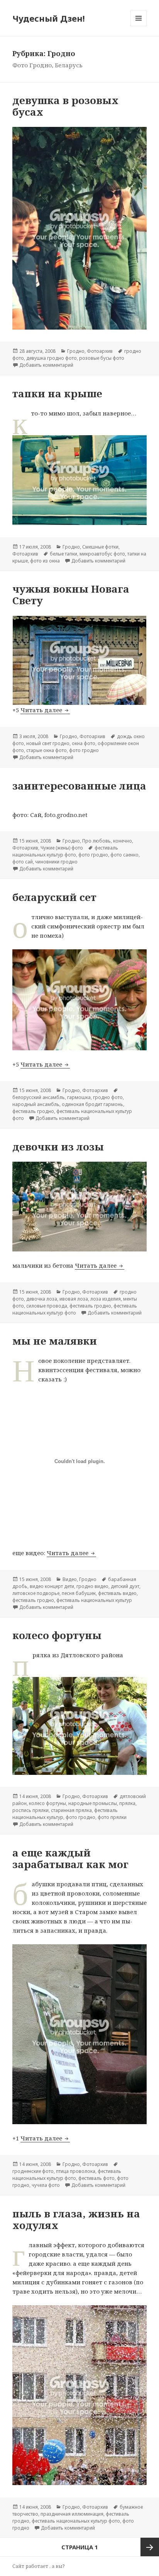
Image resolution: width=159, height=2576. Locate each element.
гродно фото (108, 1097)
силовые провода (47, 1306)
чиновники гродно (56, 862)
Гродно (76, 351)
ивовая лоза (74, 1299)
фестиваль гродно (33, 1111)
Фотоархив (100, 351)
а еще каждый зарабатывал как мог (70, 1858)
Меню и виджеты (139, 26)
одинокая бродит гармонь (92, 1104)
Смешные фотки (100, 547)
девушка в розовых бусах (65, 106)
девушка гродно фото (52, 358)
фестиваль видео (117, 1593)
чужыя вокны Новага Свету (71, 595)
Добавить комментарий (46, 365)
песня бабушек (79, 1593)
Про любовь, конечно (107, 841)
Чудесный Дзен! (49, 18)
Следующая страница (150, 2547)
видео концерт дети (52, 1586)
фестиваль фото (96, 2178)
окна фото (84, 743)
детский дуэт (125, 1586)
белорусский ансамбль (39, 1097)
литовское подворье (36, 1593)
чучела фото (46, 2185)
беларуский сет (54, 897)
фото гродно (84, 750)
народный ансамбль (36, 1104)
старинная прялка (71, 1810)
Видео (70, 1579)
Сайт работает (31, 2566)
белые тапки (63, 554)
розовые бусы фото (102, 358)
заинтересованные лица (79, 786)
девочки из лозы (58, 1147)
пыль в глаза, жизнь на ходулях (76, 2219)
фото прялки (112, 1817)
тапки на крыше (57, 393)
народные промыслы (93, 1803)
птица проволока (76, 2171)
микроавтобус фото (102, 554)
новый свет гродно (48, 743)
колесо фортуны (57, 1635)
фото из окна (45, 561)
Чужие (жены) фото (62, 848)
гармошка (79, 1097)
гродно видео (92, 1586)
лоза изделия (106, 1299)
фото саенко (124, 855)
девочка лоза (42, 1299)
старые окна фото (47, 750)
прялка (127, 1803)
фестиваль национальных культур (94, 1600)
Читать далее (45, 710)
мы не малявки (55, 1341)
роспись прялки (30, 1810)
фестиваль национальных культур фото (65, 851)
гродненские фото (33, 2171)
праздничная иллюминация (72, 2514)
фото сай (23, 862)
